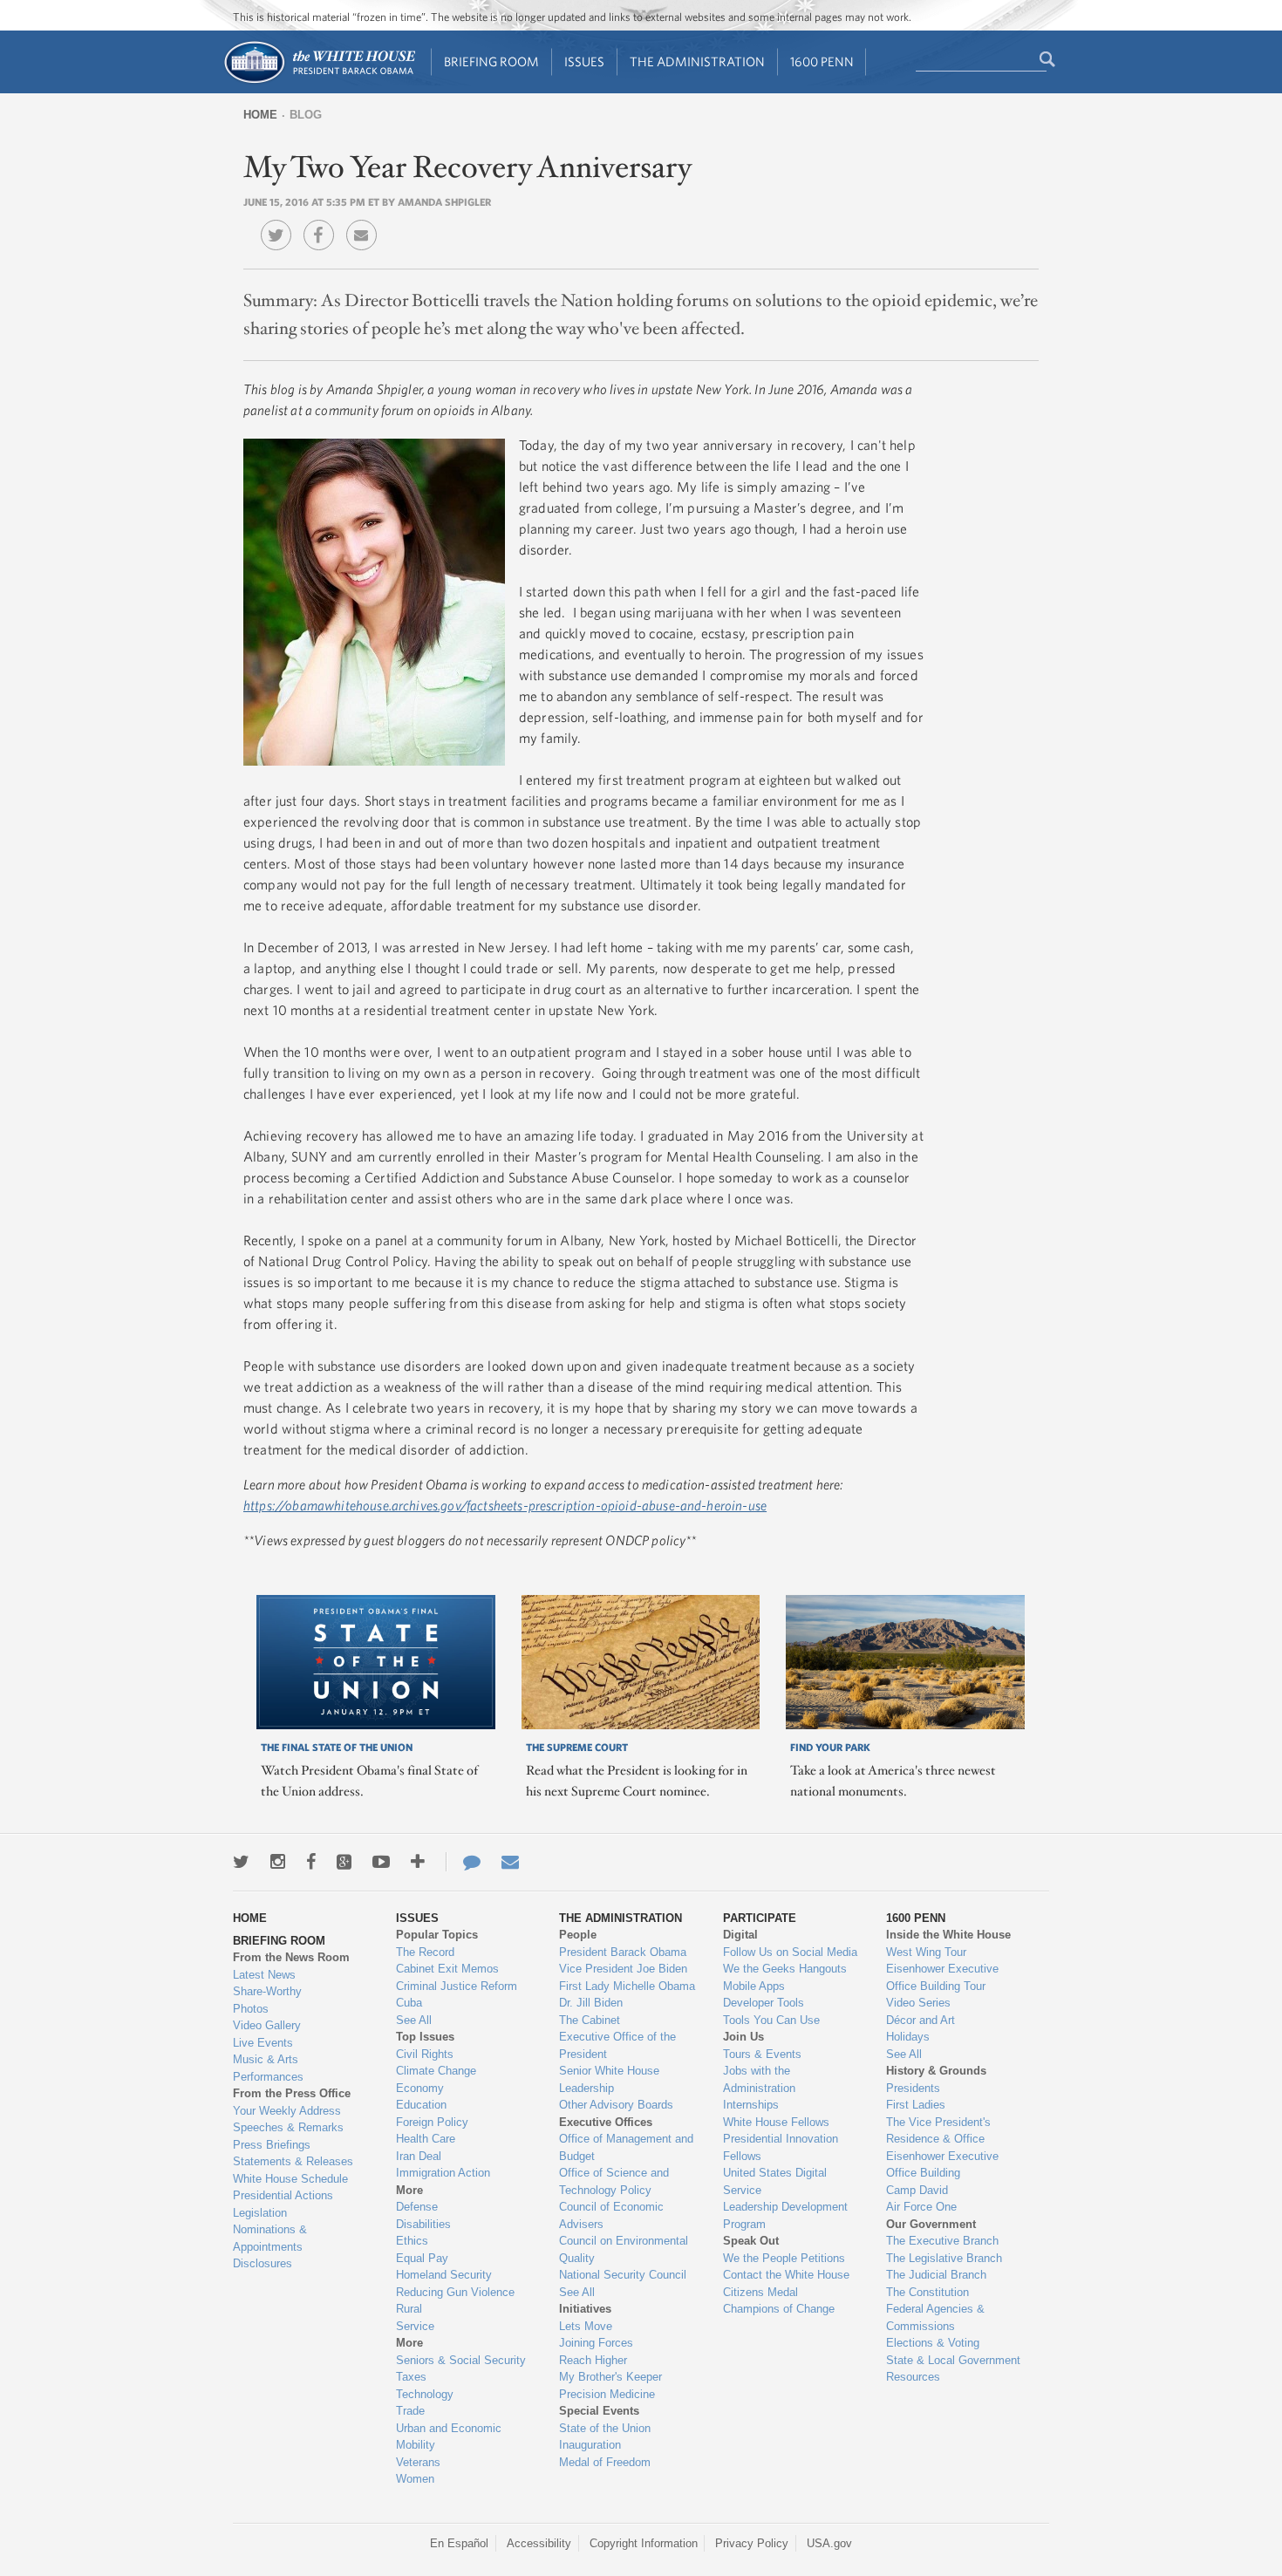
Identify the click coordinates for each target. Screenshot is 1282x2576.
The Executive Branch (942, 2241)
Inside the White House (948, 1935)
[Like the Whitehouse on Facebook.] (311, 1862)
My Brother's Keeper (610, 2377)
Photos (251, 2009)
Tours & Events (762, 2054)
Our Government (931, 2224)
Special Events (599, 2411)
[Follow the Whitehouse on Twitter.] (241, 1862)
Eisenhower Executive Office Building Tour (942, 1977)
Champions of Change (779, 2309)
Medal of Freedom (605, 2462)
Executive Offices (606, 2122)
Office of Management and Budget (626, 2147)
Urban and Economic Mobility (449, 2437)
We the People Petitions (784, 2258)
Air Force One (921, 2207)
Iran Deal (419, 2156)
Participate (760, 1918)
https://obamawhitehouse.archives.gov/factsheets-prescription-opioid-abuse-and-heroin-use (505, 1505)
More (409, 2190)
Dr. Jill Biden (591, 2003)
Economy (420, 2088)
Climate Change (436, 2071)
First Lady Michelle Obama (627, 1986)
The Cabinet (590, 2020)
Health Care (426, 2139)
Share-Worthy (267, 1991)
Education (421, 2105)
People (578, 1935)
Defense (417, 2207)
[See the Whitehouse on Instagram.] (278, 1862)
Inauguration (590, 2445)
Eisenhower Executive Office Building (942, 2165)
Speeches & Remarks (288, 2127)
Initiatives (585, 2309)
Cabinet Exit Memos (447, 1969)
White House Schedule (290, 2179)
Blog (306, 115)
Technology (425, 2394)
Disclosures (263, 2263)
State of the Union (605, 2428)
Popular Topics (437, 1935)
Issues (584, 61)
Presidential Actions (283, 2195)
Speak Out (751, 2241)
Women (415, 2479)
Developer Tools (764, 2003)
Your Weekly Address (287, 2111)
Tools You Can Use (771, 2020)
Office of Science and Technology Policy (614, 2181)
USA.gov (829, 2543)
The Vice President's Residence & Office (938, 2131)
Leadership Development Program (785, 2215)
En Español (459, 2543)
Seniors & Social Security (461, 2360)
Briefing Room (491, 61)
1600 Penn (822, 61)
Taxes (411, 2377)
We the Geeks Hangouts (785, 1969)
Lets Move (586, 2326)
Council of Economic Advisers (611, 2215)
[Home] (319, 82)
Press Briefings (272, 2145)
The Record (425, 1952)
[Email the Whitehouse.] (510, 1862)
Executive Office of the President (617, 2045)
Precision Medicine (607, 2394)
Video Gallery (267, 2025)
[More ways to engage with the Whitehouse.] (418, 1862)
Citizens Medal (760, 2292)
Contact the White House (786, 2275)
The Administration (697, 61)
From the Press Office (292, 2093)
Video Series (918, 2003)
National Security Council (623, 2275)
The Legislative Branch (944, 2258)
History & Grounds (936, 2071)
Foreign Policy (432, 2122)
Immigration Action (443, 2173)
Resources (913, 2377)
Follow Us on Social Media (790, 1952)
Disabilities (423, 2224)
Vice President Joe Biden (623, 1969)
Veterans (418, 2462)
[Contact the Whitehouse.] (463, 1862)
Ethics (412, 2241)
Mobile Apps (754, 1986)
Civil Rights (425, 2054)
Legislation (260, 2213)
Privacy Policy (752, 2543)
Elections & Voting (933, 2343)
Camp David (917, 2190)
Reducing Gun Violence (455, 2292)
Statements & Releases (293, 2161)
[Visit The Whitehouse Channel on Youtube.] (381, 1862)
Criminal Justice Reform (457, 1986)
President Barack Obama (623, 1952)
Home (260, 115)
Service (415, 2326)
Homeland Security (444, 2275)
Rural (409, 2309)
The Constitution (927, 2292)
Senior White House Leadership (609, 2079)
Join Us (743, 2037)
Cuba (409, 2003)
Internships (751, 2105)
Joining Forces (596, 2343)
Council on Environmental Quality (624, 2249)
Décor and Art (921, 2020)
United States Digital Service (775, 2181)
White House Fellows (776, 2122)
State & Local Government (953, 2360)
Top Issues (425, 2037)
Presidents (913, 2088)
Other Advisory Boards (616, 2105)
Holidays (908, 2037)
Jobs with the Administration (759, 2079)
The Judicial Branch (936, 2275)
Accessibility (539, 2543)
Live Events (263, 2043)
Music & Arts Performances (268, 2068)
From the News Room (291, 1957)
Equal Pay (422, 2258)
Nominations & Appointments (270, 2238)
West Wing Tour (926, 1952)
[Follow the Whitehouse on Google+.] (344, 1862)
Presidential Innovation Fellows (781, 2147)
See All (414, 2020)
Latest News (264, 1975)
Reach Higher (593, 2360)
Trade (410, 2411)
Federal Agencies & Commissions (935, 2317)
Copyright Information (644, 2543)
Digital (740, 1935)
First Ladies (916, 2105)
